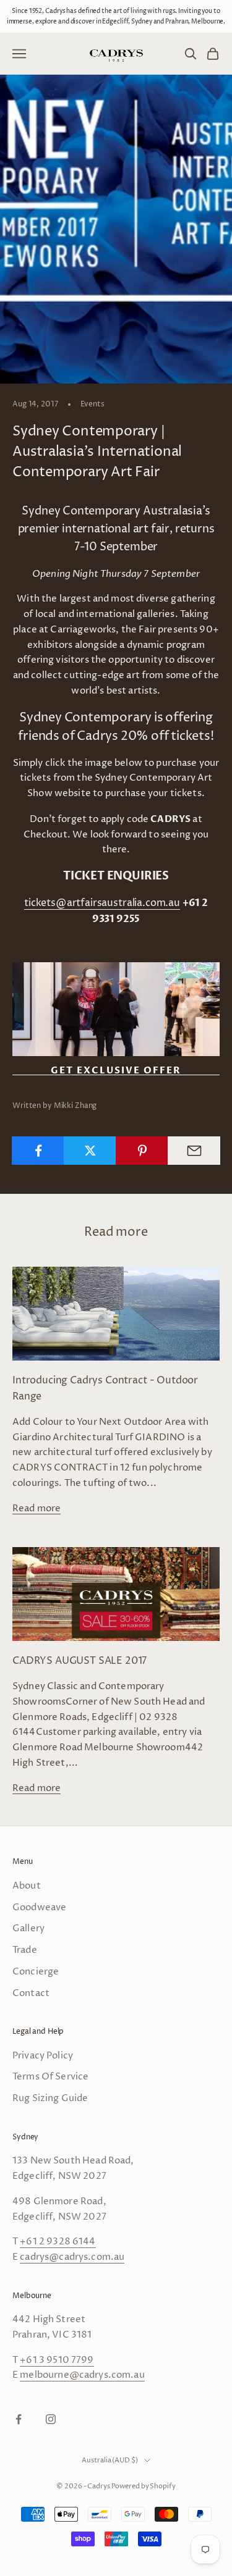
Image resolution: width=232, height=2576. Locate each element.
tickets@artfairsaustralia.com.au (102, 903)
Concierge (36, 1972)
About (27, 1886)
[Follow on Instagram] (51, 2419)
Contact (31, 1993)
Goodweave (39, 1907)
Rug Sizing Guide (50, 2098)
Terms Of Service (50, 2077)
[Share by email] (194, 1151)
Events (92, 404)
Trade (25, 1950)
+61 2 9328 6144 (58, 2242)
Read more (37, 1508)
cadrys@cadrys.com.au (72, 2257)
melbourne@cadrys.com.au (82, 2375)
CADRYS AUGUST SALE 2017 (79, 1661)
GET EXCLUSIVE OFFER (116, 1071)
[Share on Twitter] (90, 1151)
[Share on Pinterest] (142, 1151)
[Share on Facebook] (38, 1151)
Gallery (28, 1928)
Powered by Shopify (144, 2486)
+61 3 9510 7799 (57, 2360)
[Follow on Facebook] (19, 2419)
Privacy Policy (43, 2056)
